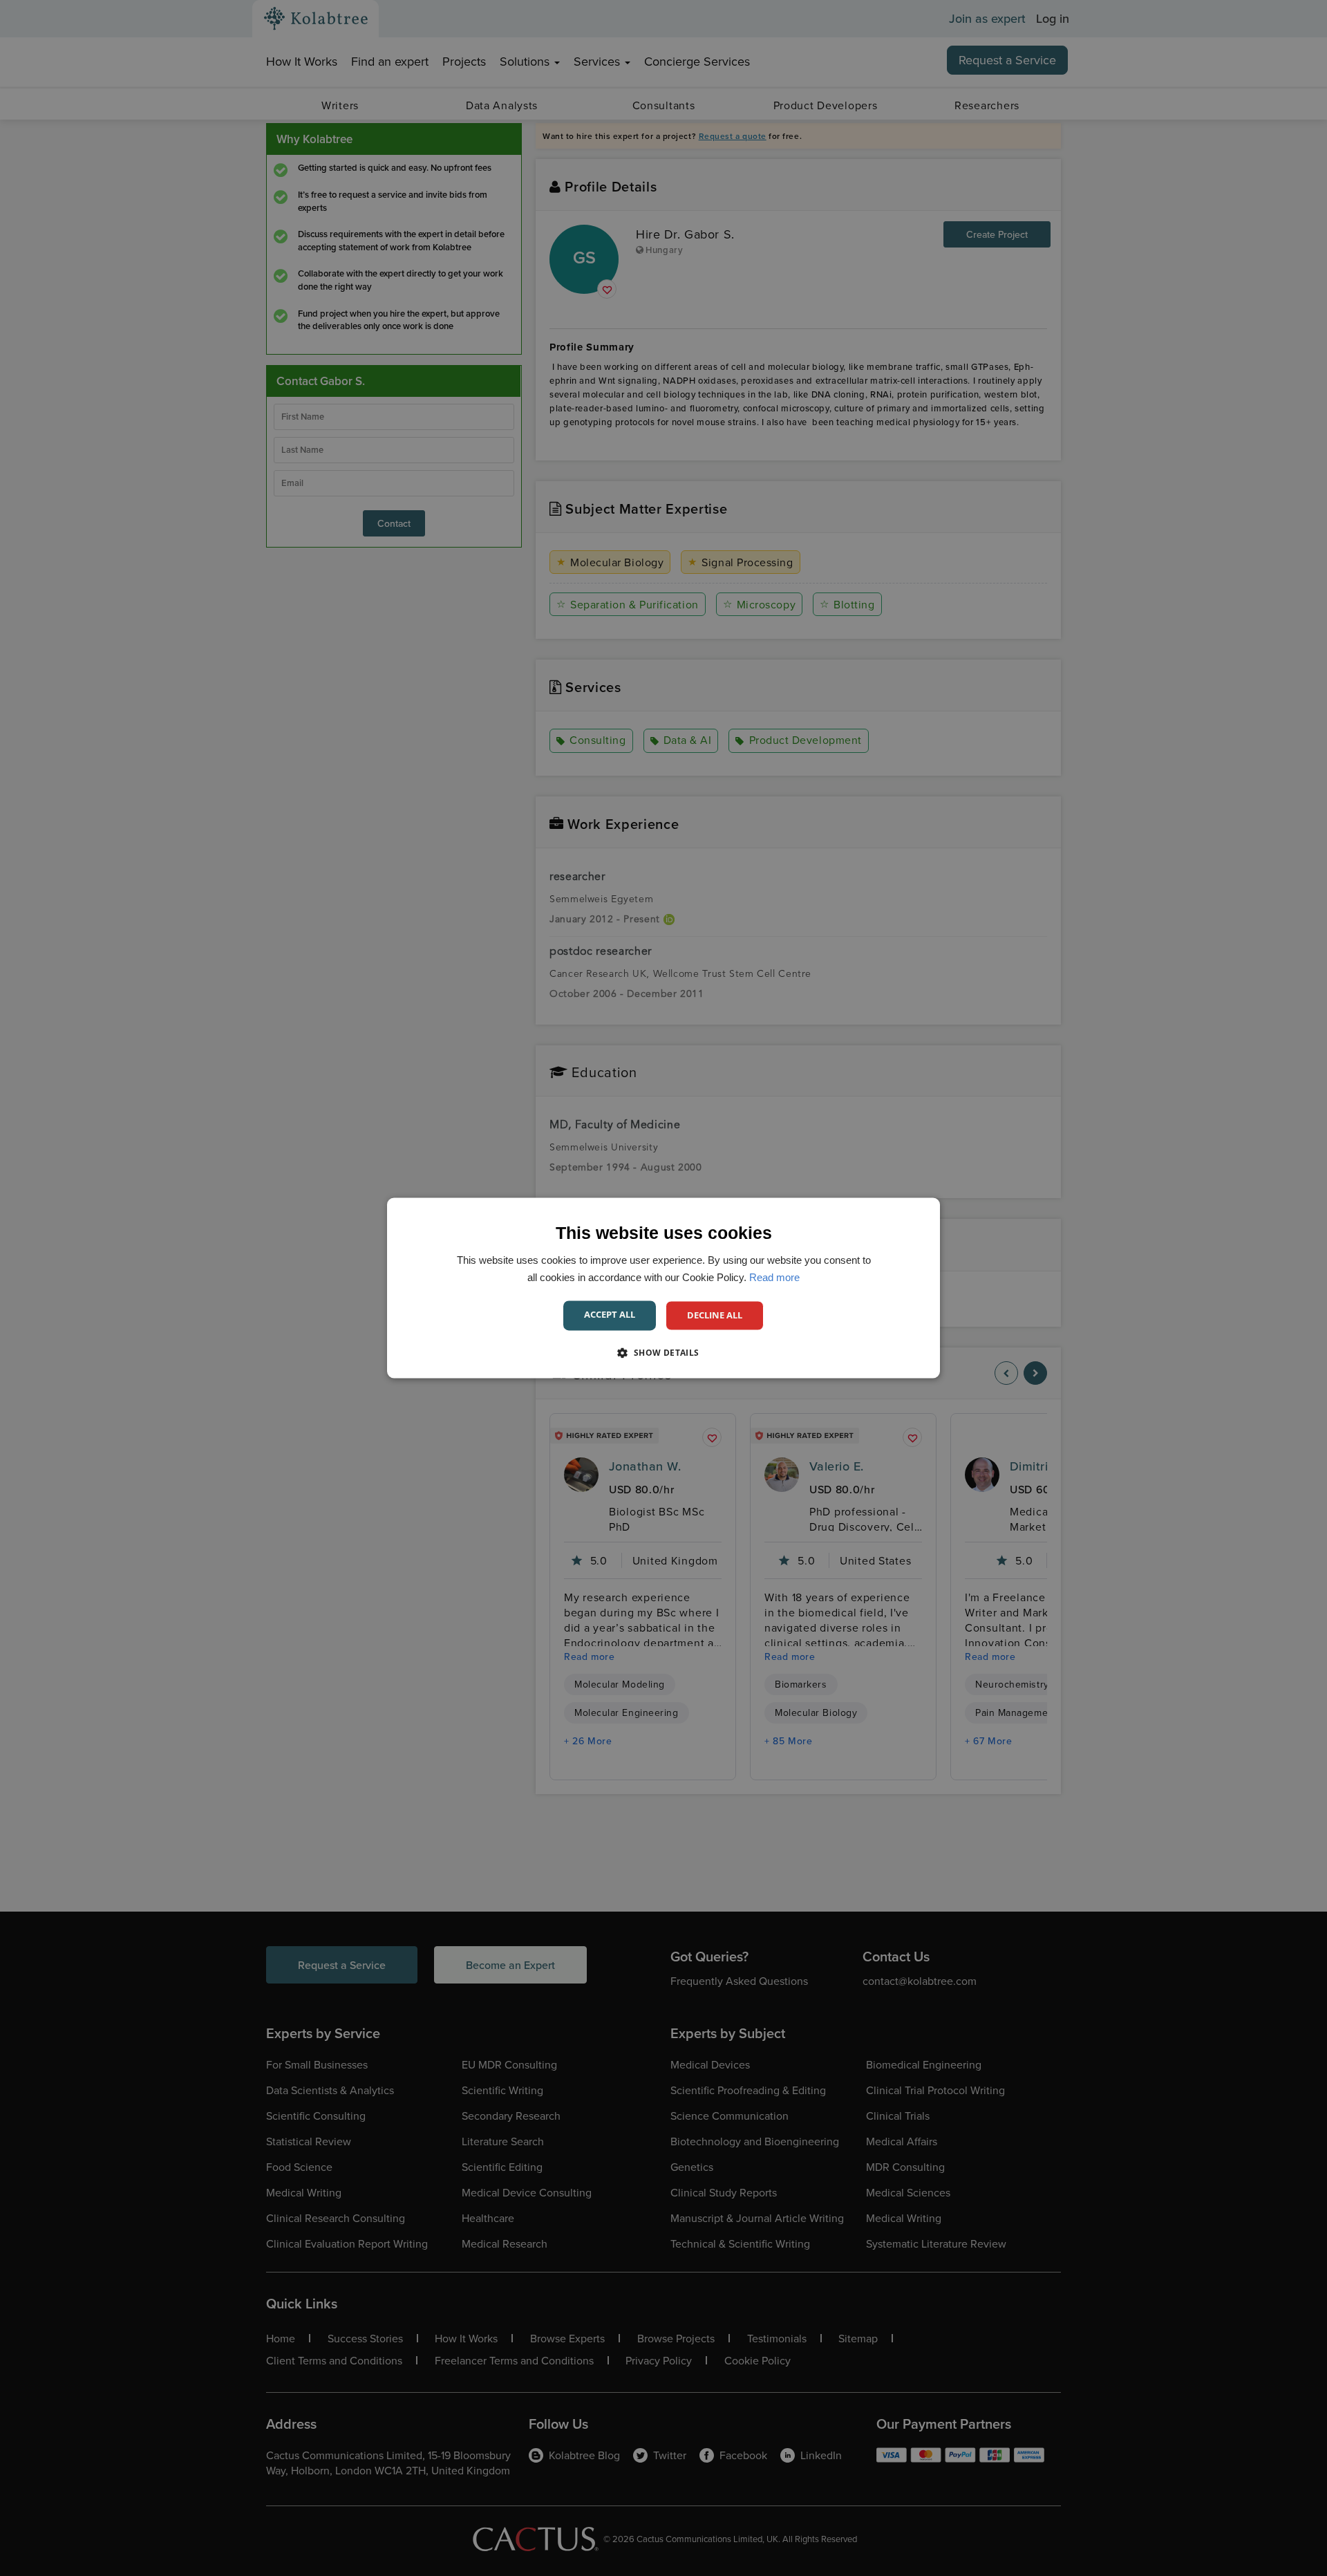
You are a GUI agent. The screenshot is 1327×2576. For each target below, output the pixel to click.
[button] (663, 1353)
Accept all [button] (610, 1314)
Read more (774, 1277)
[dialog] (663, 1288)
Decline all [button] (715, 1315)
